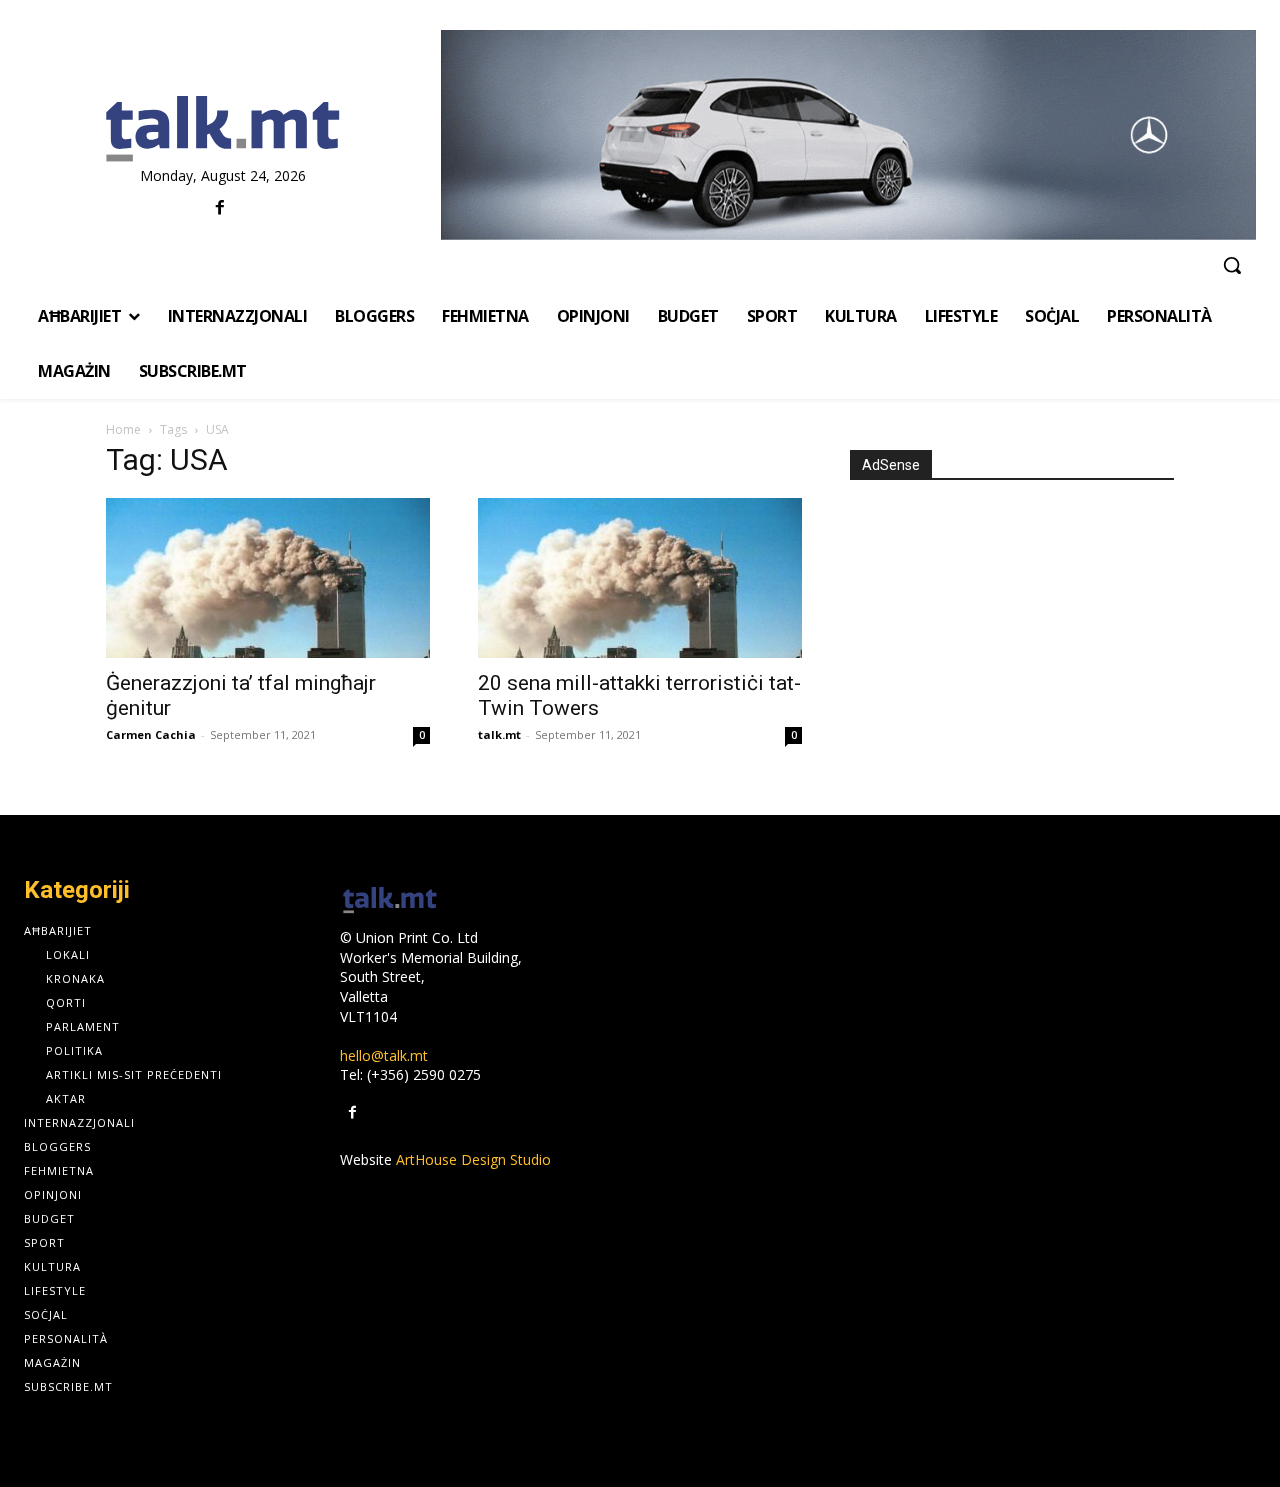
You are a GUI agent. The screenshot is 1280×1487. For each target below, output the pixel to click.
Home (123, 429)
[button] (1232, 265)
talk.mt (499, 734)
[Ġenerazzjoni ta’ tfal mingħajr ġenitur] (268, 578)
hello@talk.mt (384, 1055)
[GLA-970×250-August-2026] (848, 135)
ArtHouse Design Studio (473, 1159)
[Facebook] (220, 208)
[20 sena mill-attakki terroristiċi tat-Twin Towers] (640, 578)
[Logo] (222, 130)
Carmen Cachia (151, 734)
